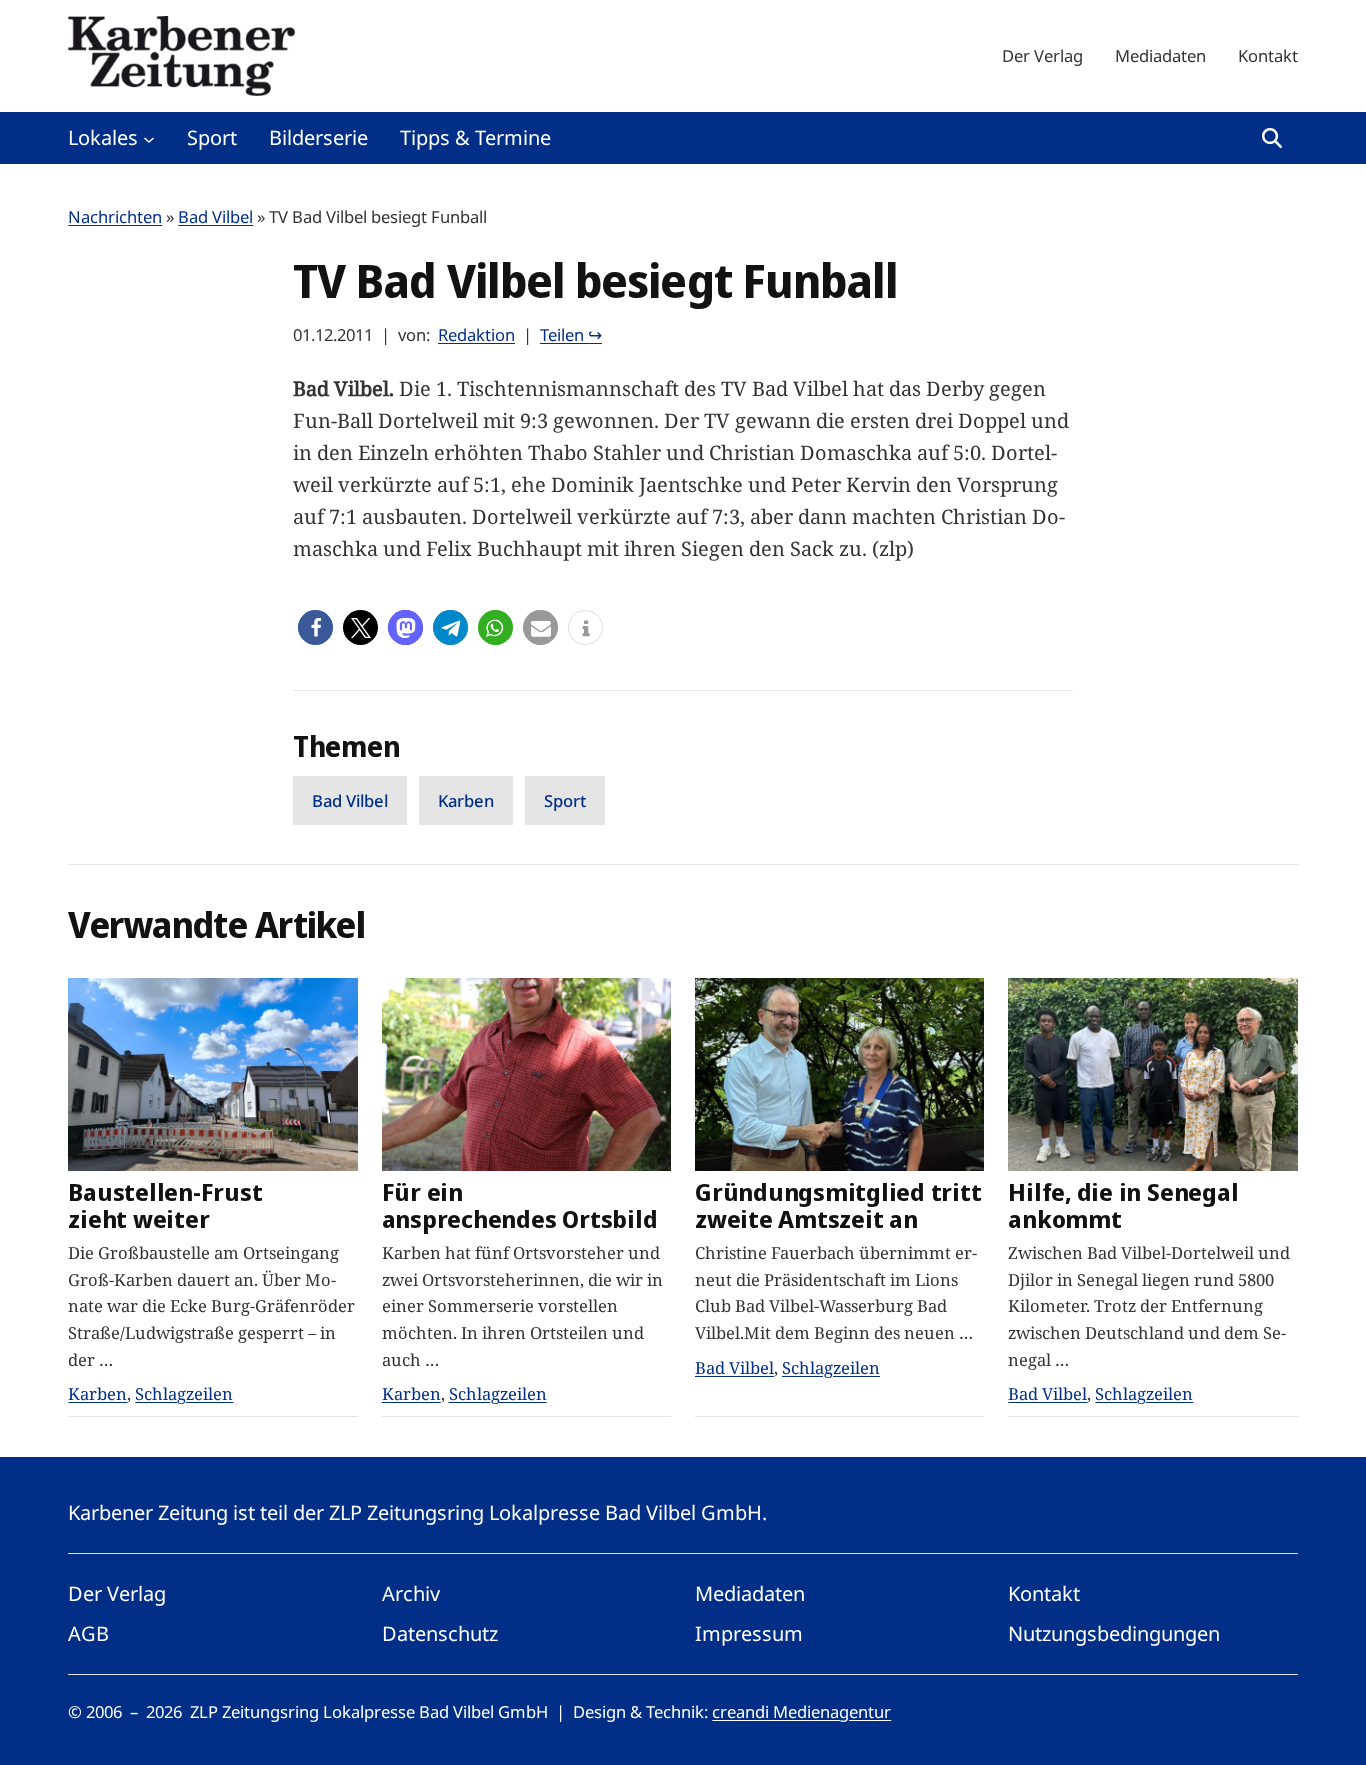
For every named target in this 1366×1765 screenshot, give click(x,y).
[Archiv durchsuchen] (1272, 138)
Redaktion (476, 334)
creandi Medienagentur (801, 1711)
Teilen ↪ (571, 334)
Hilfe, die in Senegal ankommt (1123, 1206)
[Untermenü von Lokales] (149, 138)
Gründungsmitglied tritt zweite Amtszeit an (838, 1206)
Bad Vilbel (215, 216)
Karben (466, 800)
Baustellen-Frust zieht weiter (165, 1206)
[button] (315, 627)
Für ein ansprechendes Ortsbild (520, 1206)
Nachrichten (115, 216)
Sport (565, 800)
